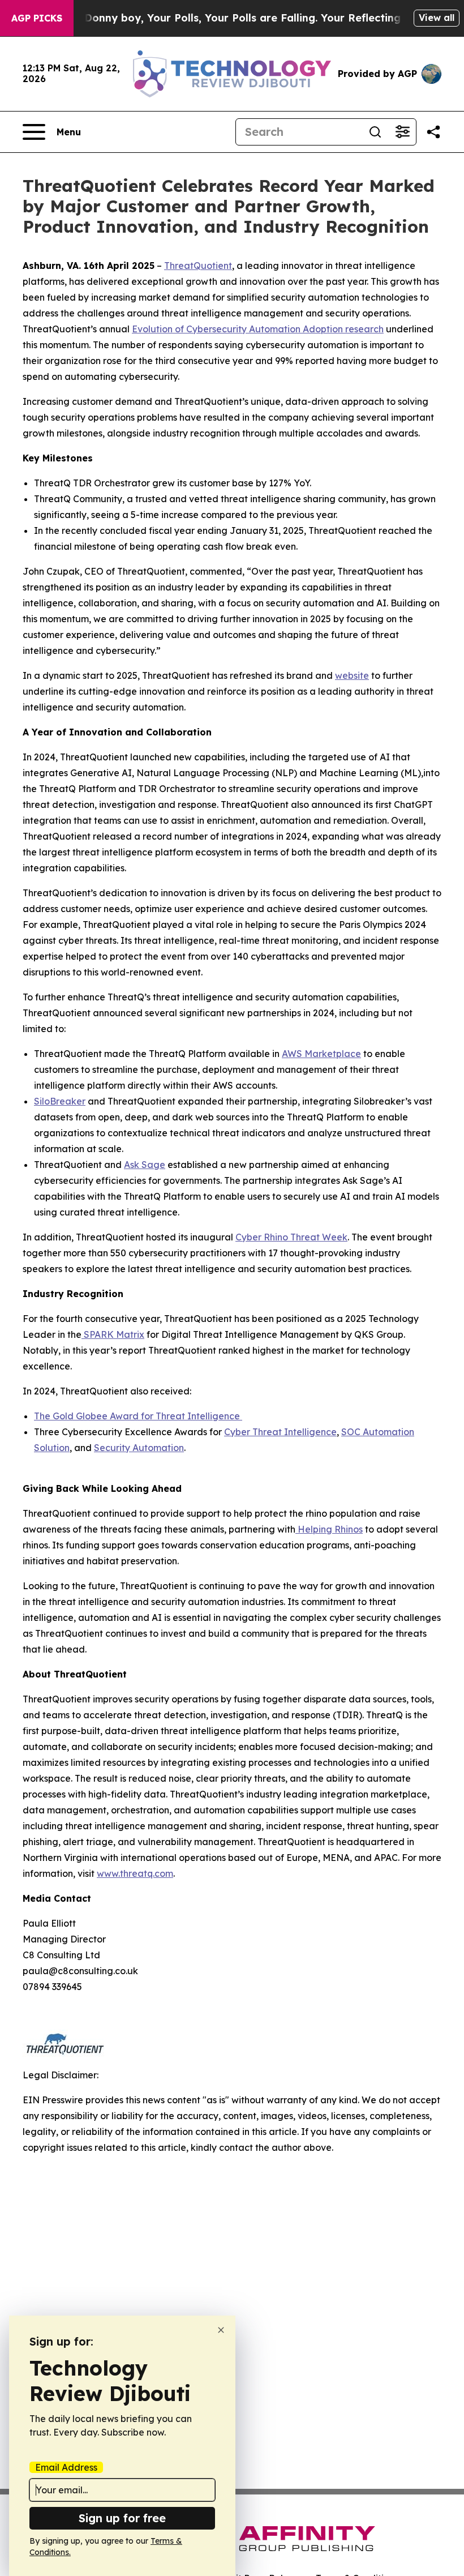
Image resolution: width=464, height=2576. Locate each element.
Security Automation (139, 1448)
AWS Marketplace (321, 1054)
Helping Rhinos (329, 1529)
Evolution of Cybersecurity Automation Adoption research (258, 329)
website (352, 675)
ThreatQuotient (198, 266)
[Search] (375, 132)
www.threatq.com (135, 1873)
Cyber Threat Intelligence (280, 1432)
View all (437, 18)
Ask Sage (145, 1165)
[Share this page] (433, 132)
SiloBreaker (60, 1101)
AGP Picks (37, 18)
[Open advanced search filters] (402, 132)
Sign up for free (122, 2518)
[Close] (221, 2330)
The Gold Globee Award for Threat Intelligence (138, 1416)
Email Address (66, 2467)
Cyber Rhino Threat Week (291, 1237)
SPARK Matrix (113, 1334)
